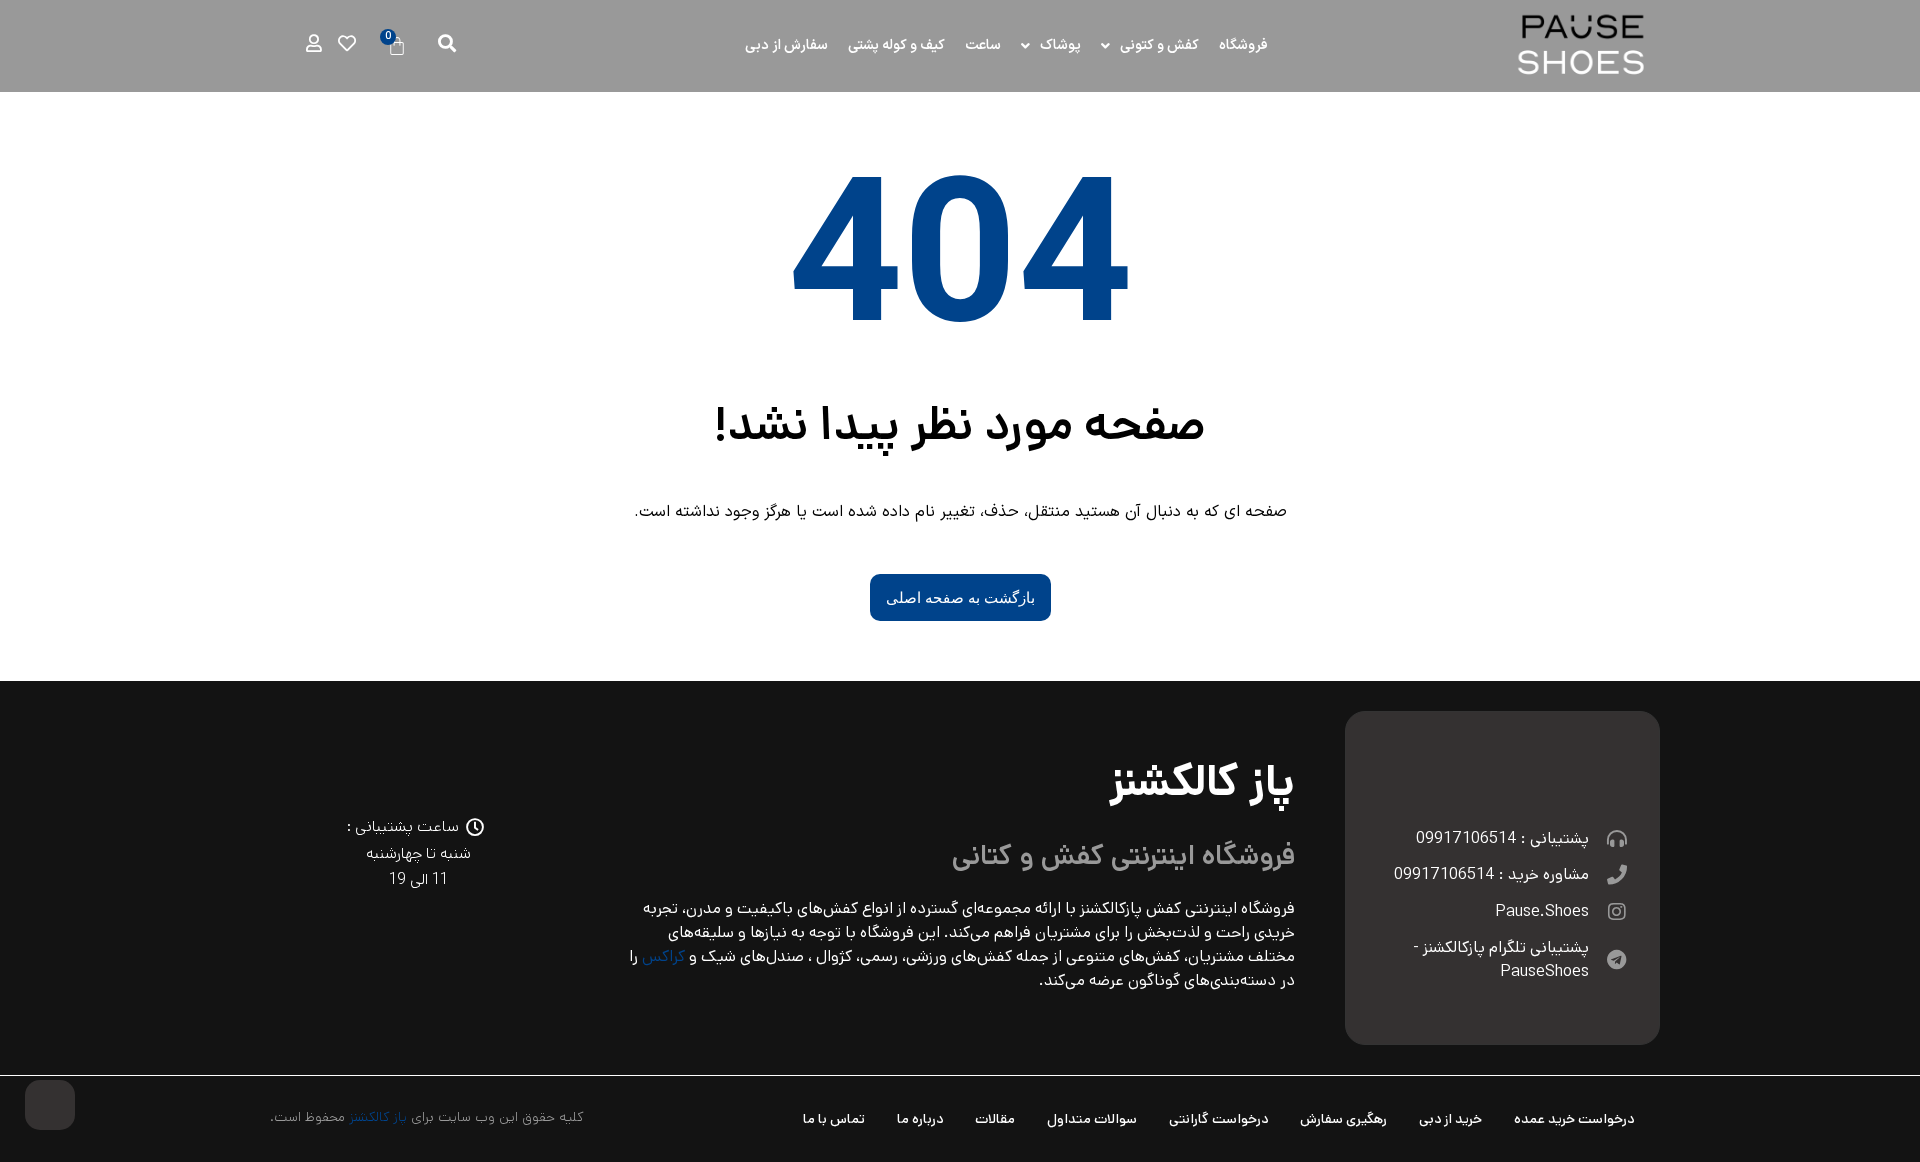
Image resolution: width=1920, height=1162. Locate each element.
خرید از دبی (1450, 1119)
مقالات (995, 1119)
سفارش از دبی (786, 45)
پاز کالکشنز (378, 1117)
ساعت (983, 45)
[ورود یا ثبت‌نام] (314, 43)
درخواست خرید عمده (1574, 1119)
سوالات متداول (1092, 1119)
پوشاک (1060, 45)
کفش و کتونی (1159, 45)
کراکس (663, 956)
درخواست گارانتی (1218, 1119)
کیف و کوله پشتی (896, 45)
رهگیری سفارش (1343, 1119)
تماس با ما (834, 1119)
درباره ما (920, 1119)
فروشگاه (1243, 45)
